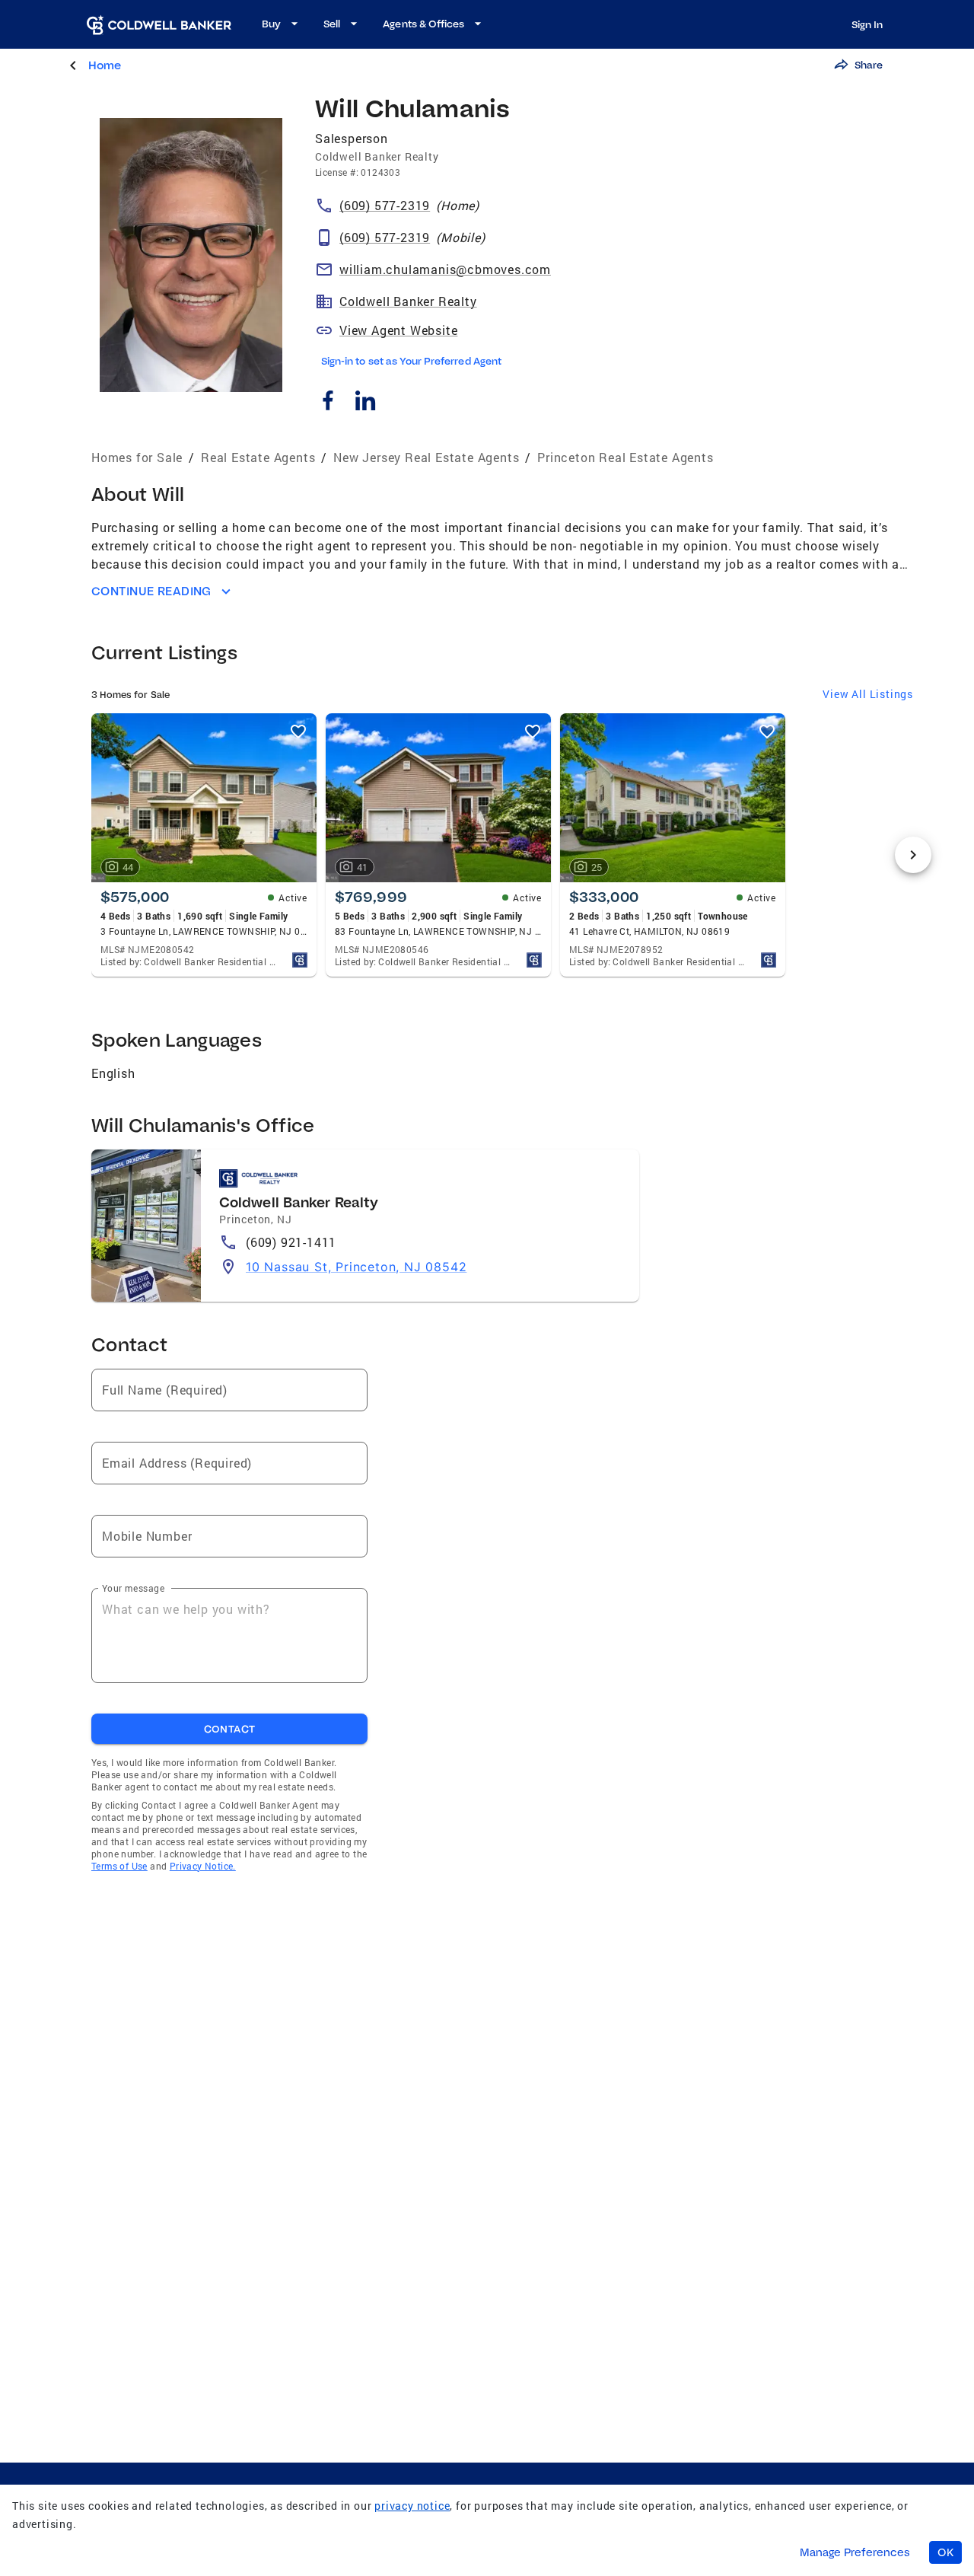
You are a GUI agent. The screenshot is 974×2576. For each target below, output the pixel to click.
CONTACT (230, 1729)
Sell (332, 24)
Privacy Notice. (203, 1866)
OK (945, 2552)
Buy (271, 24)
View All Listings (868, 694)
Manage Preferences (855, 2552)
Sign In (867, 24)
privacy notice (412, 2506)
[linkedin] (365, 403)
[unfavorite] (298, 732)
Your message (133, 1588)
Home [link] (105, 65)
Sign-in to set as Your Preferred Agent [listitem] (411, 361)
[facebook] (328, 403)
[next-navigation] (913, 855)
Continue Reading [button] (151, 591)
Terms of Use (119, 1866)
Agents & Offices (423, 24)
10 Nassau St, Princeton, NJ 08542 (356, 1267)
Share (869, 65)
